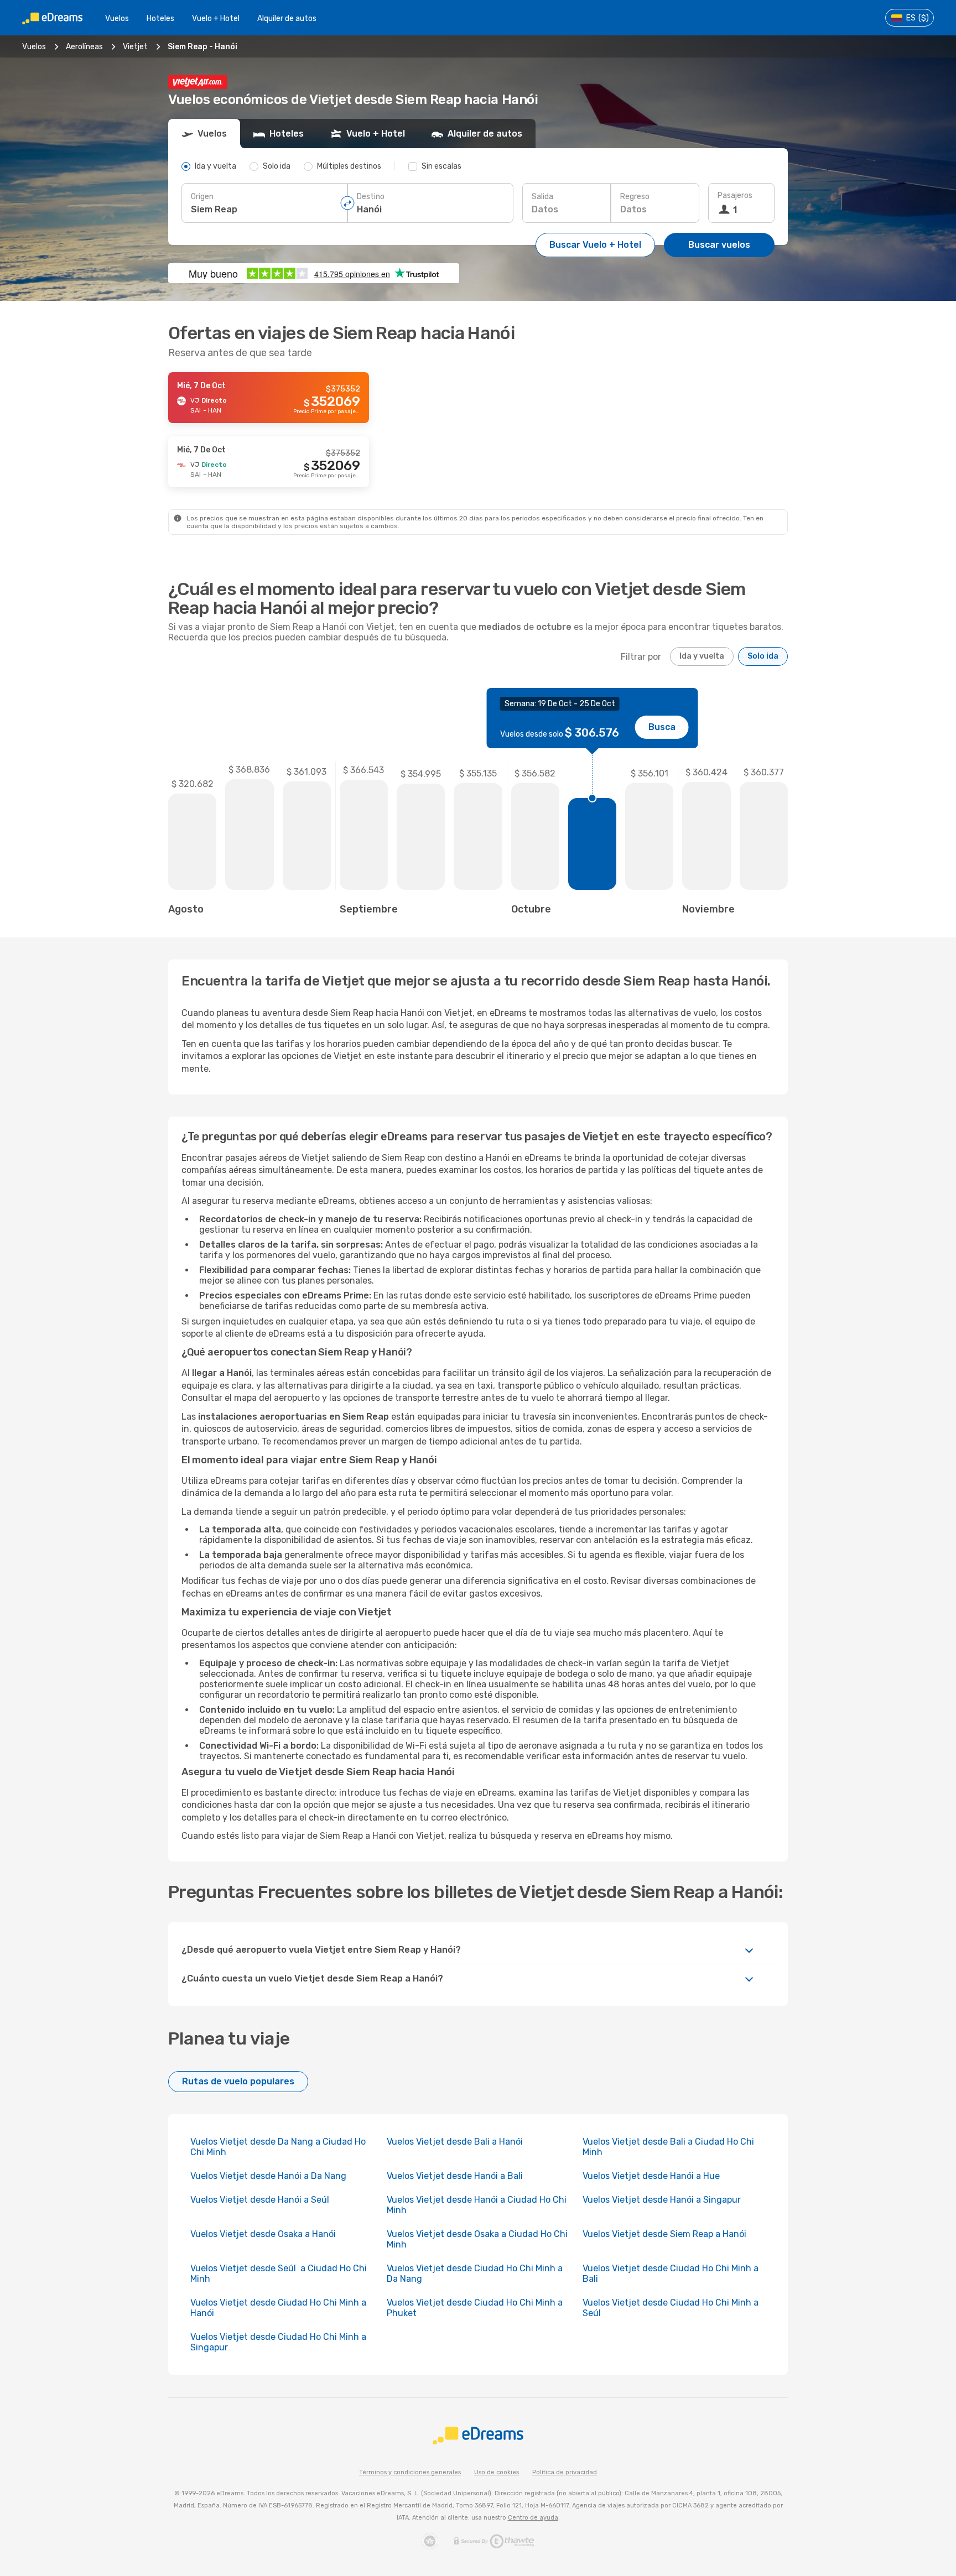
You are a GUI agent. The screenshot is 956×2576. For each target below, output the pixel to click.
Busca (662, 727)
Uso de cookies (497, 2472)
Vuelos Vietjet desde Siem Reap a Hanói (664, 2234)
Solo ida (763, 656)
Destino (371, 197)
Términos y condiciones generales (410, 2472)
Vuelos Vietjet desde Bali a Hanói (455, 2142)
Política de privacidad (565, 2472)
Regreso (635, 197)
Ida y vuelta (702, 656)
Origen (202, 197)
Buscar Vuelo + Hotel (595, 245)
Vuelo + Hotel (216, 19)
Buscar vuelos (719, 245)
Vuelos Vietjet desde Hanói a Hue (651, 2176)
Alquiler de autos (287, 19)
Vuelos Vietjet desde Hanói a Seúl (261, 2200)
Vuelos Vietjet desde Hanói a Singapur (662, 2200)
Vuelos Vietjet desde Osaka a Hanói (263, 2234)
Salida (542, 197)
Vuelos (117, 19)
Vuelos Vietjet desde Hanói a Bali (455, 2176)
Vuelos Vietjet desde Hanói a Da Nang (268, 2176)
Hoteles (160, 19)
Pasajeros (735, 195)
